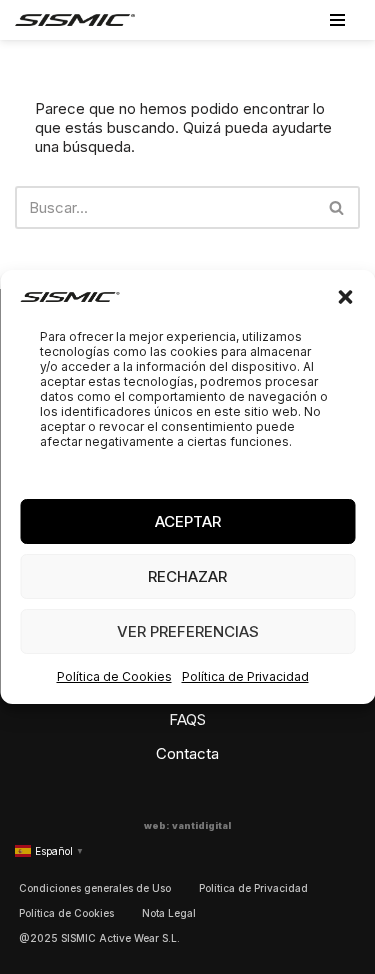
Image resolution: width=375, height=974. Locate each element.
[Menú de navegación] (337, 20)
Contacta (187, 753)
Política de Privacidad (245, 676)
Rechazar (187, 576)
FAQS (187, 719)
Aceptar (188, 521)
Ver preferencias (188, 631)
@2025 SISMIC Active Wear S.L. (99, 938)
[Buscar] (337, 207)
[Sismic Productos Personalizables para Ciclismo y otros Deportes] (75, 20)
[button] (345, 297)
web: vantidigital (187, 825)
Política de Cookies (114, 676)
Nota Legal (169, 913)
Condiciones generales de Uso (95, 888)
